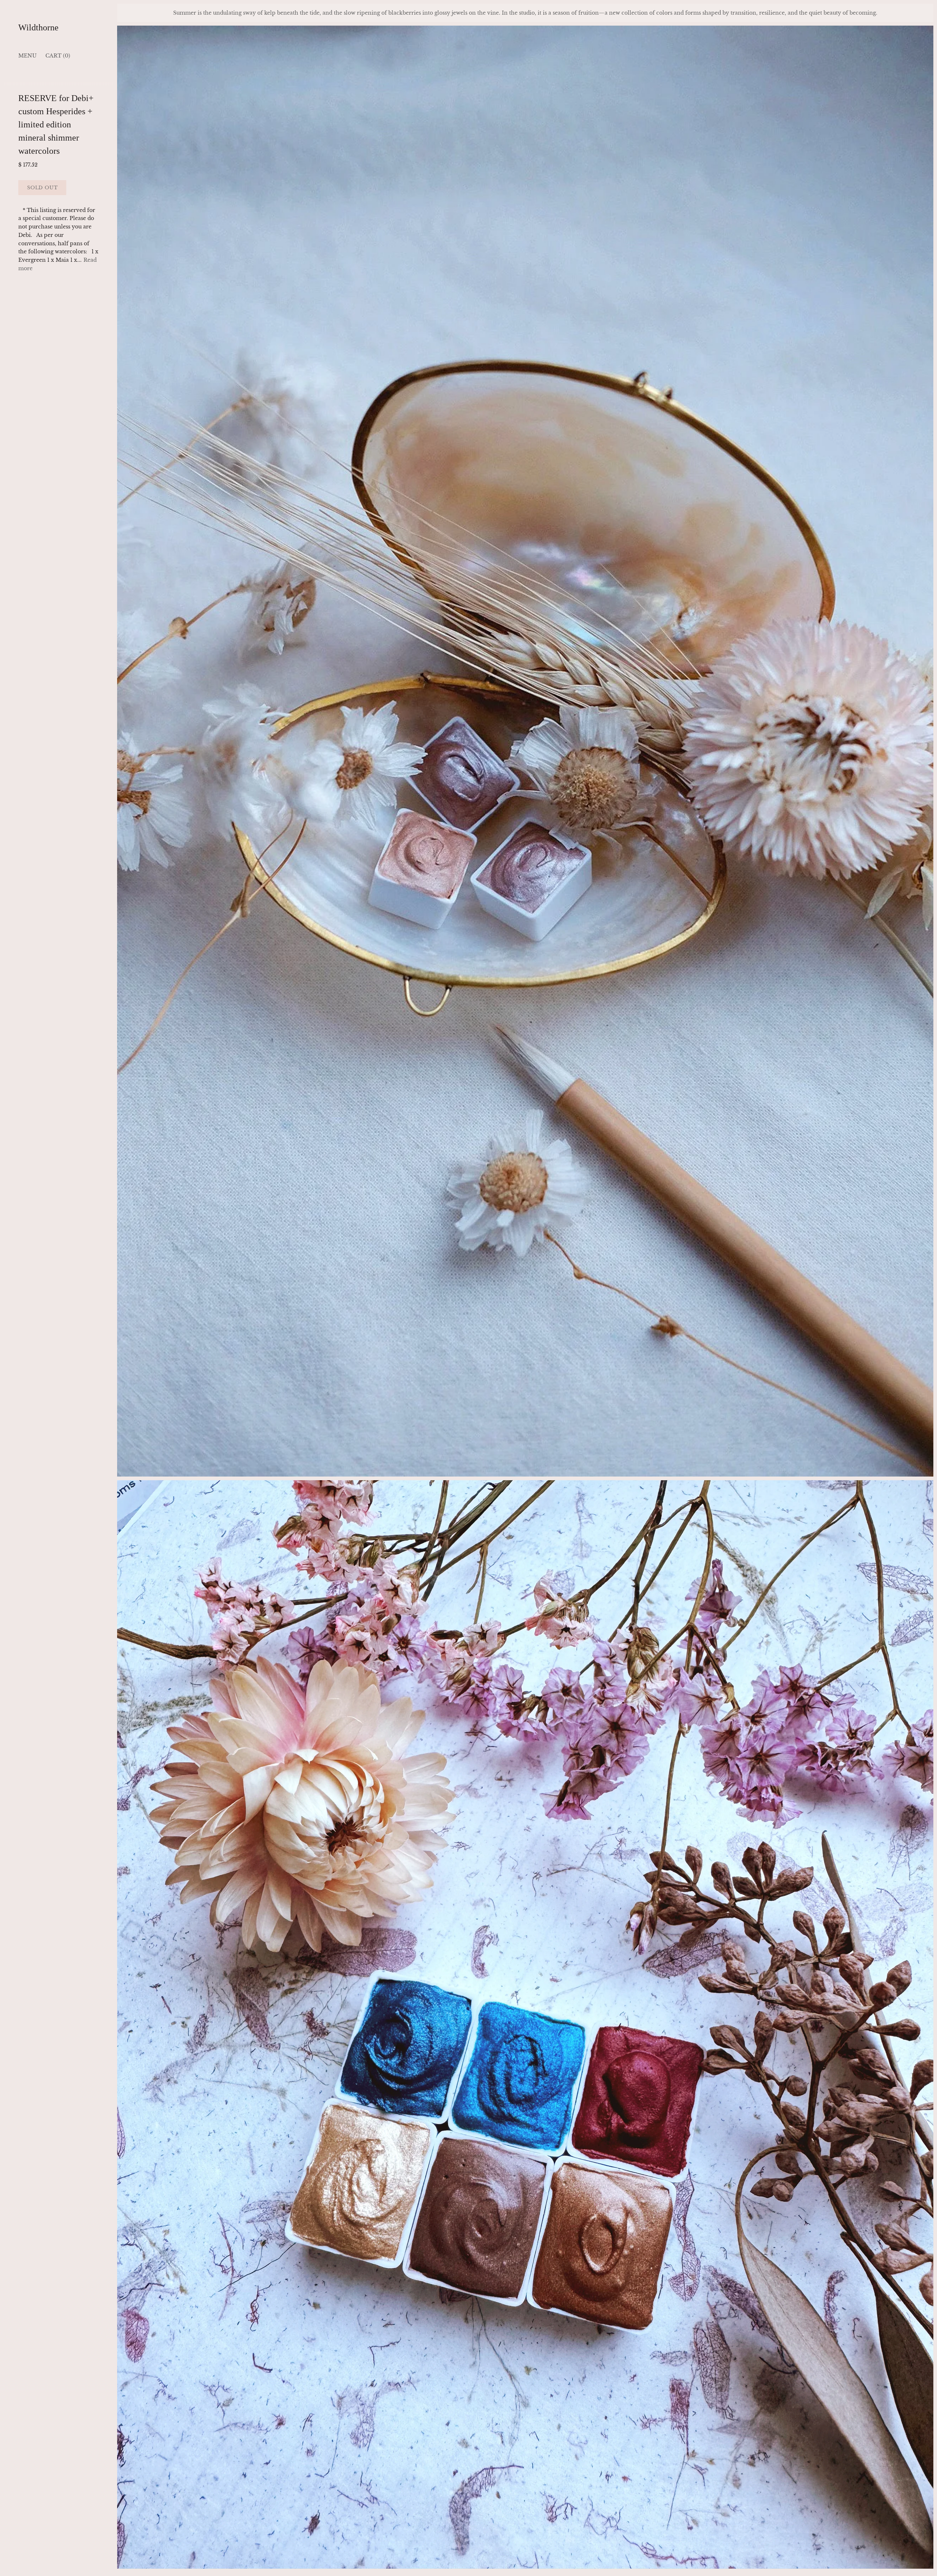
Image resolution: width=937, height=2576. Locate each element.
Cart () (58, 56)
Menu (27, 56)
